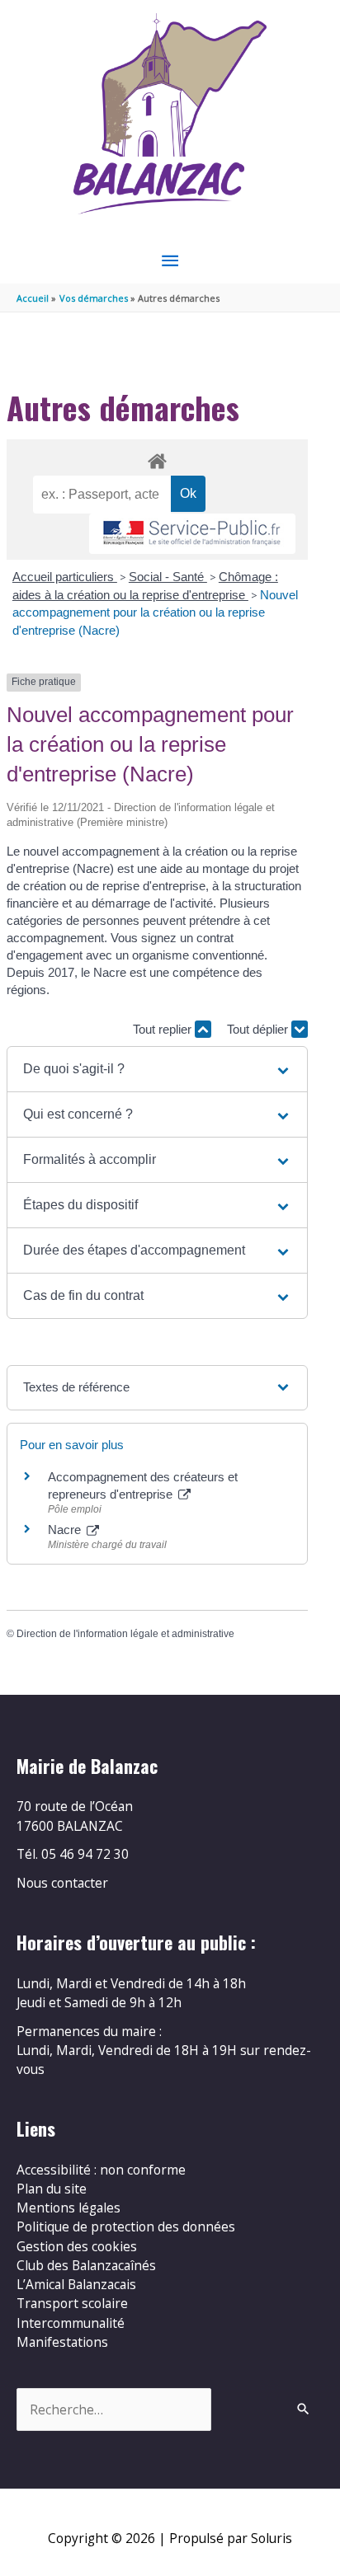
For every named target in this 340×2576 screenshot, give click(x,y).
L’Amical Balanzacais (76, 2284)
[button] (157, 1069)
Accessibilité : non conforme (101, 2170)
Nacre (66, 1530)
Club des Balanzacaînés (86, 2265)
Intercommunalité (71, 2323)
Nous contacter (62, 1883)
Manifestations (62, 2342)
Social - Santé (168, 577)
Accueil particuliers (65, 577)
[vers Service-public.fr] (192, 534)
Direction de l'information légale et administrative (125, 1634)
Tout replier (164, 1029)
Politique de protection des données (126, 2226)
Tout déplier (259, 1029)
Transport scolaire (72, 2303)
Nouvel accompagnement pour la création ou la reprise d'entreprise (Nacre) (155, 612)
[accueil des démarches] (157, 458)
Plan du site (52, 2189)
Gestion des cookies (77, 2246)
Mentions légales (68, 2208)
